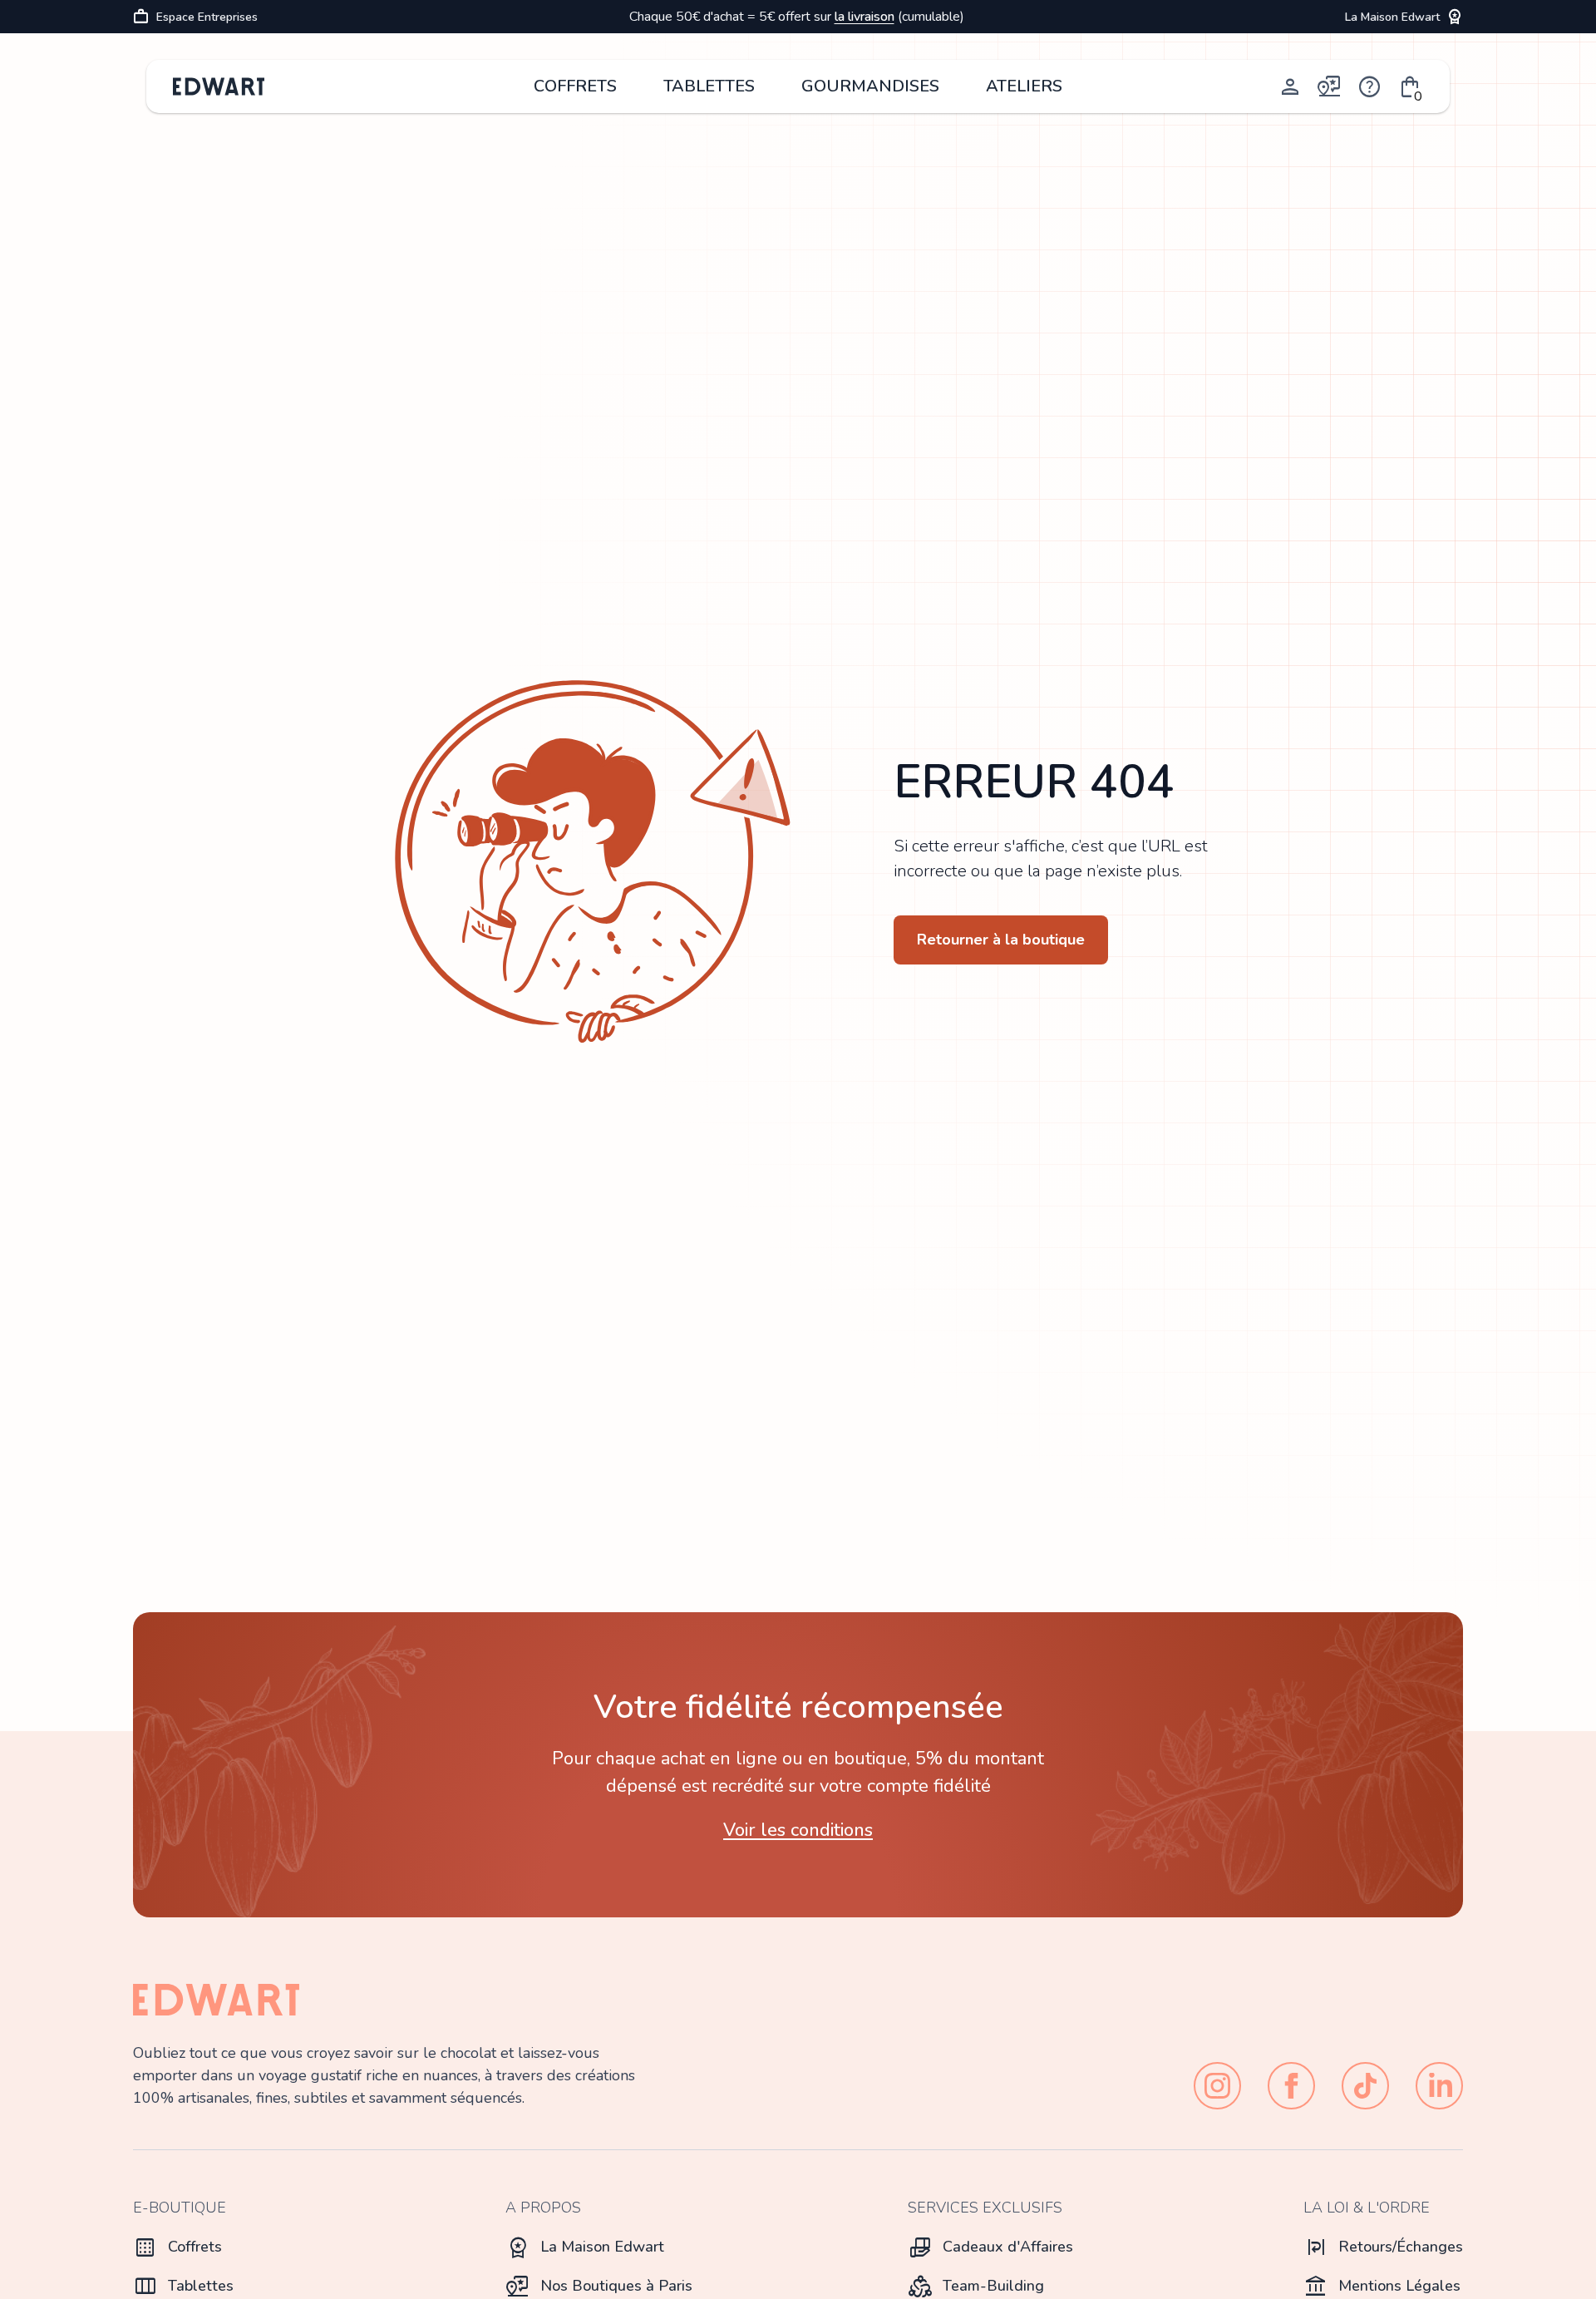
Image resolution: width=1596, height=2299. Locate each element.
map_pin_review (1330, 86)
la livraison (864, 17)
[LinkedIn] (1439, 2086)
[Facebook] (1291, 2086)
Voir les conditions (798, 1830)
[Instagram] (1217, 2086)
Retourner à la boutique (1001, 940)
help (1370, 86)
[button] (1410, 86)
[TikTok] (1365, 2086)
